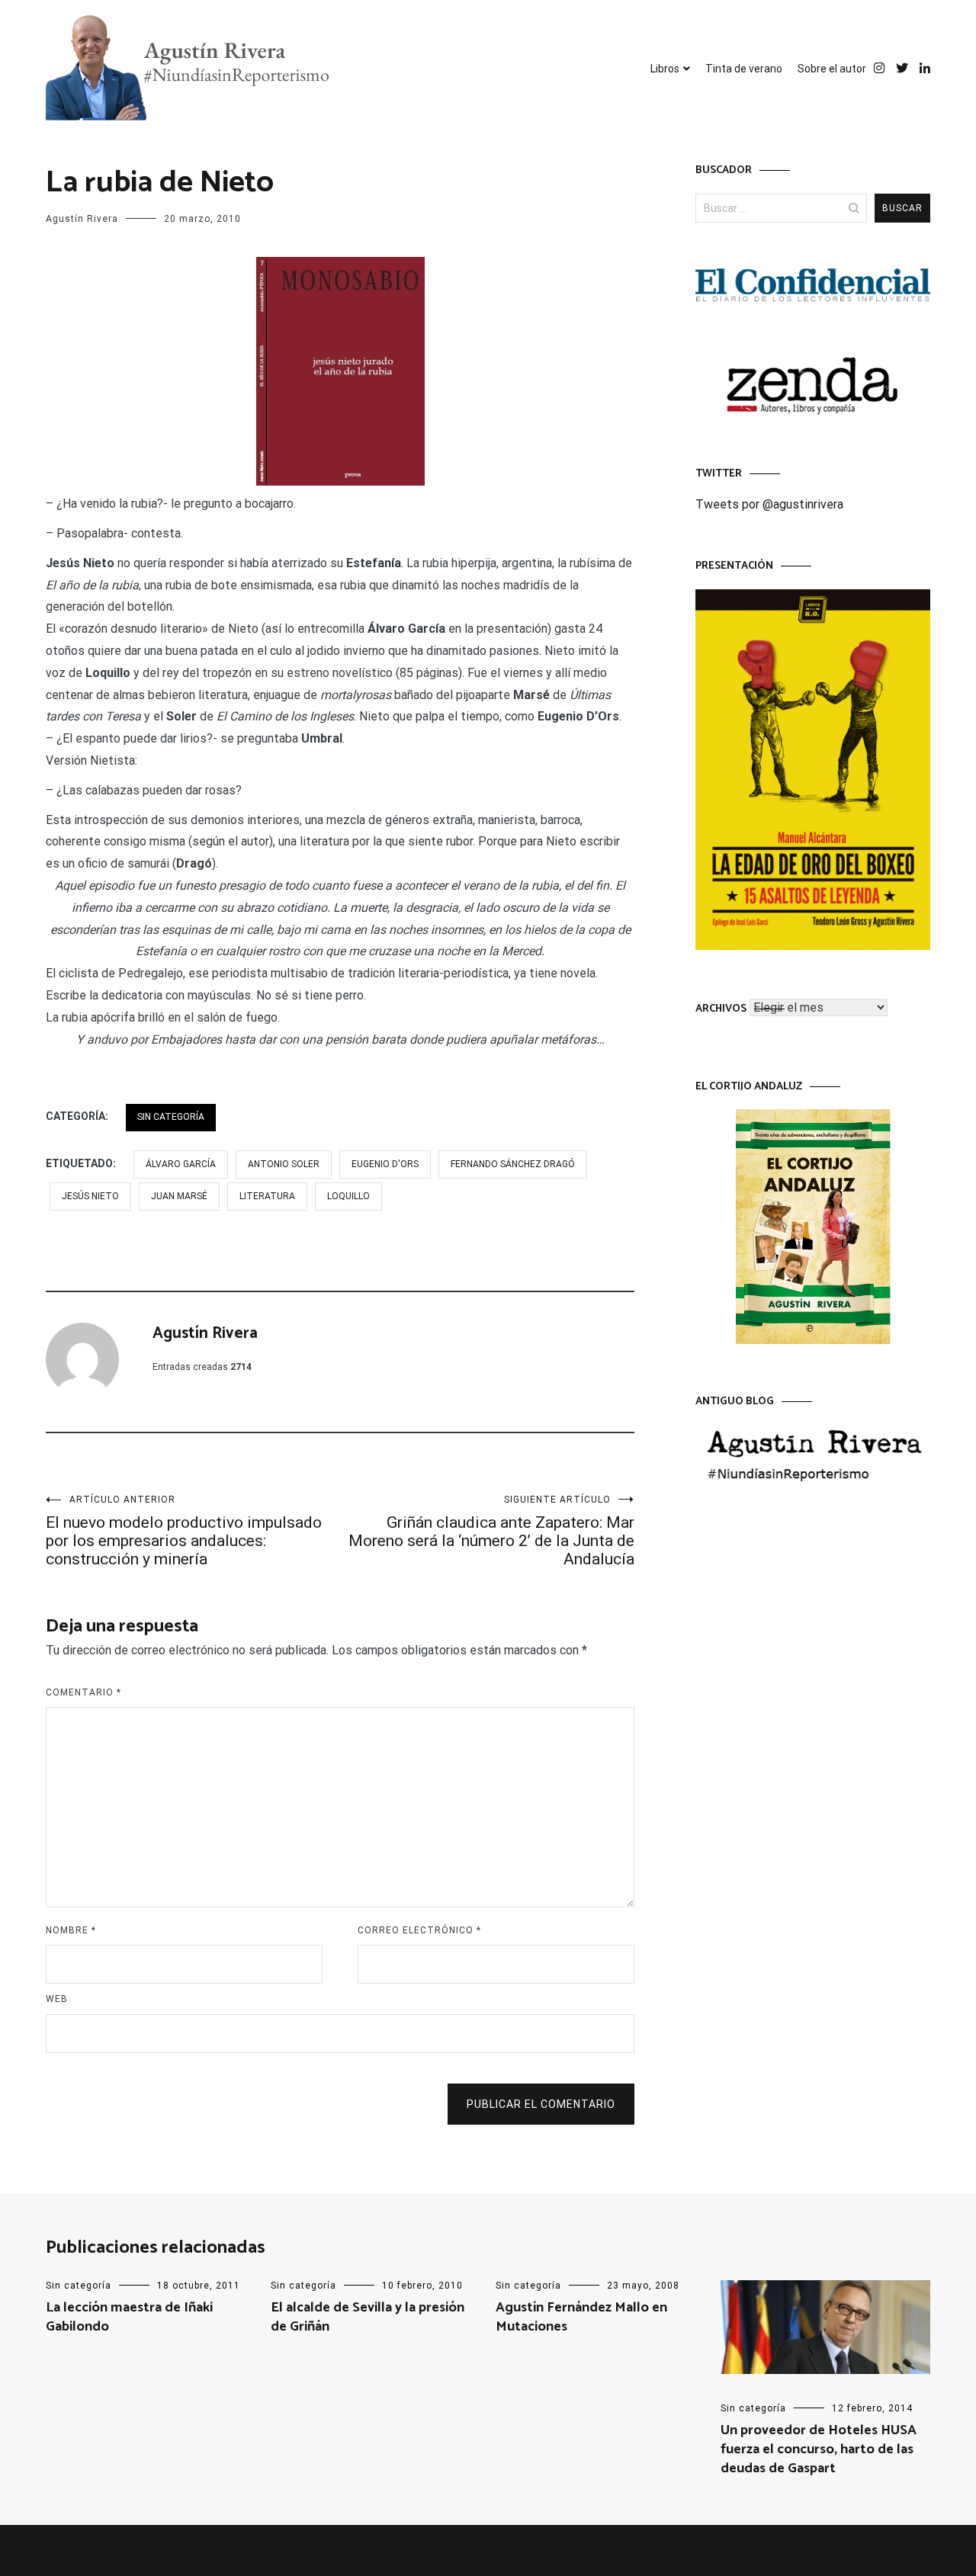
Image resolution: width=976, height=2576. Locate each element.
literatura (267, 1196)
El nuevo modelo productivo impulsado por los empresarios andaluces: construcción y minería (184, 1531)
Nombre (71, 1930)
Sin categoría (171, 1117)
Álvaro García (181, 1164)
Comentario (83, 1692)
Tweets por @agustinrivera (769, 504)
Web (57, 1999)
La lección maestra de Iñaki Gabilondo (129, 2317)
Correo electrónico (419, 1930)
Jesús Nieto (90, 1196)
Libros (665, 69)
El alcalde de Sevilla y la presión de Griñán (368, 2317)
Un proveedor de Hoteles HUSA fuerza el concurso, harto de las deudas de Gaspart (819, 2449)
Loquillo (348, 1196)
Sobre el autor (832, 69)
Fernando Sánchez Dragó (513, 1164)
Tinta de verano (744, 69)
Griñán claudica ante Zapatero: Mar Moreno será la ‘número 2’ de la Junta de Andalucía (491, 1531)
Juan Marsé (179, 1196)
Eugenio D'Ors (385, 1164)
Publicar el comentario (541, 2104)
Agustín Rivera (82, 219)
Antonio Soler (284, 1164)
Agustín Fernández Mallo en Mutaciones (581, 2317)
